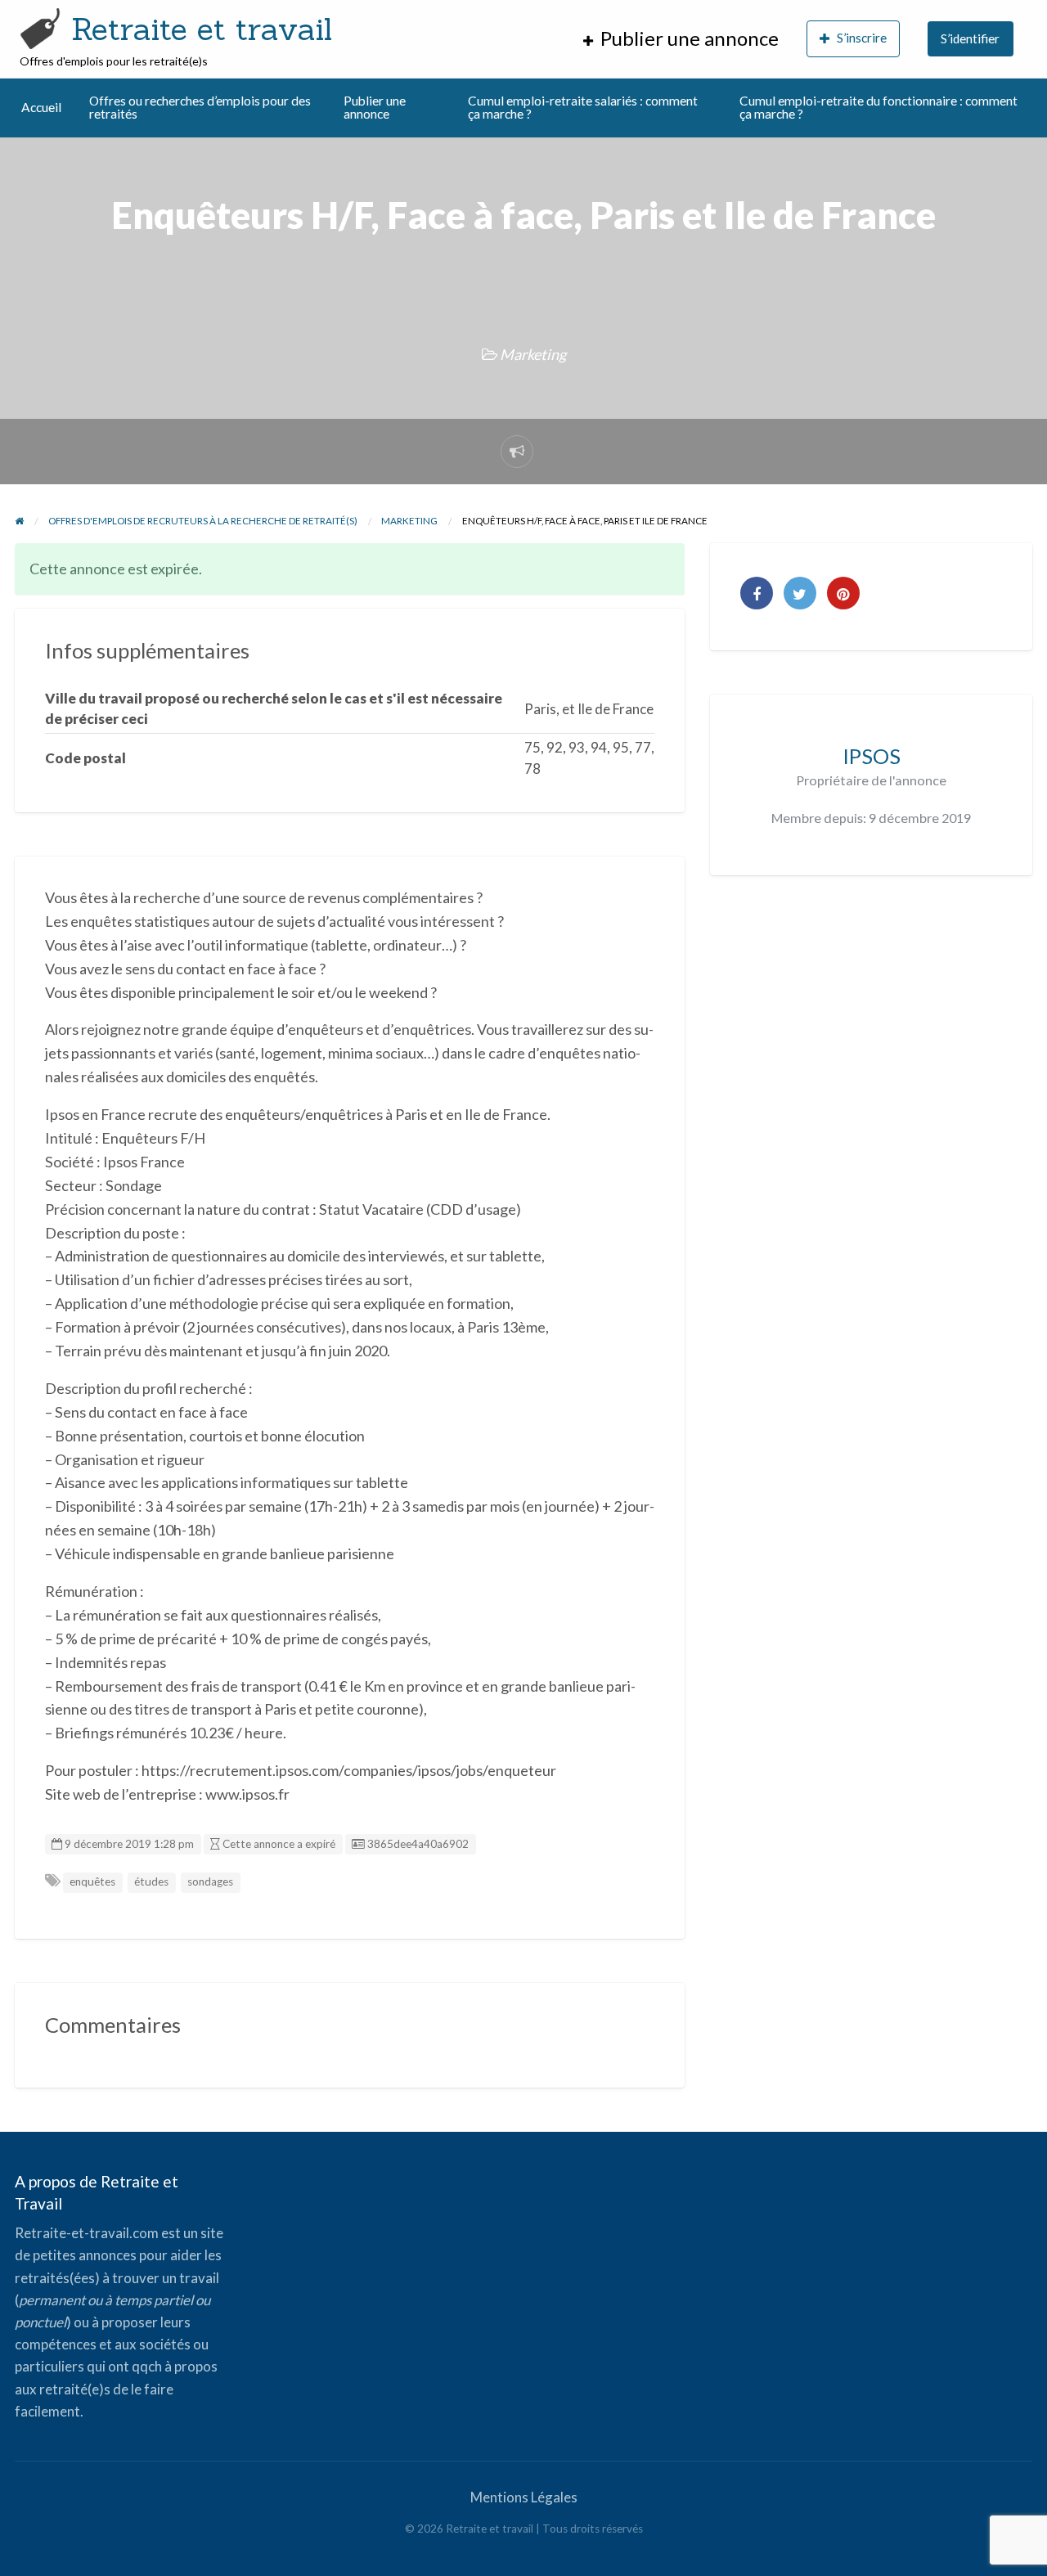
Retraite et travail (202, 29)
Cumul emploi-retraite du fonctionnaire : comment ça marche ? (878, 107)
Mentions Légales (524, 2497)
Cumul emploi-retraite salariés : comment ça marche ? (583, 107)
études (151, 1881)
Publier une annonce (375, 107)
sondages (210, 1881)
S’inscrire (862, 38)
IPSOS (872, 756)
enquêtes (92, 1881)
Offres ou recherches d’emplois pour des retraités (200, 107)
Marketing (533, 354)
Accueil (41, 107)
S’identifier (970, 38)
